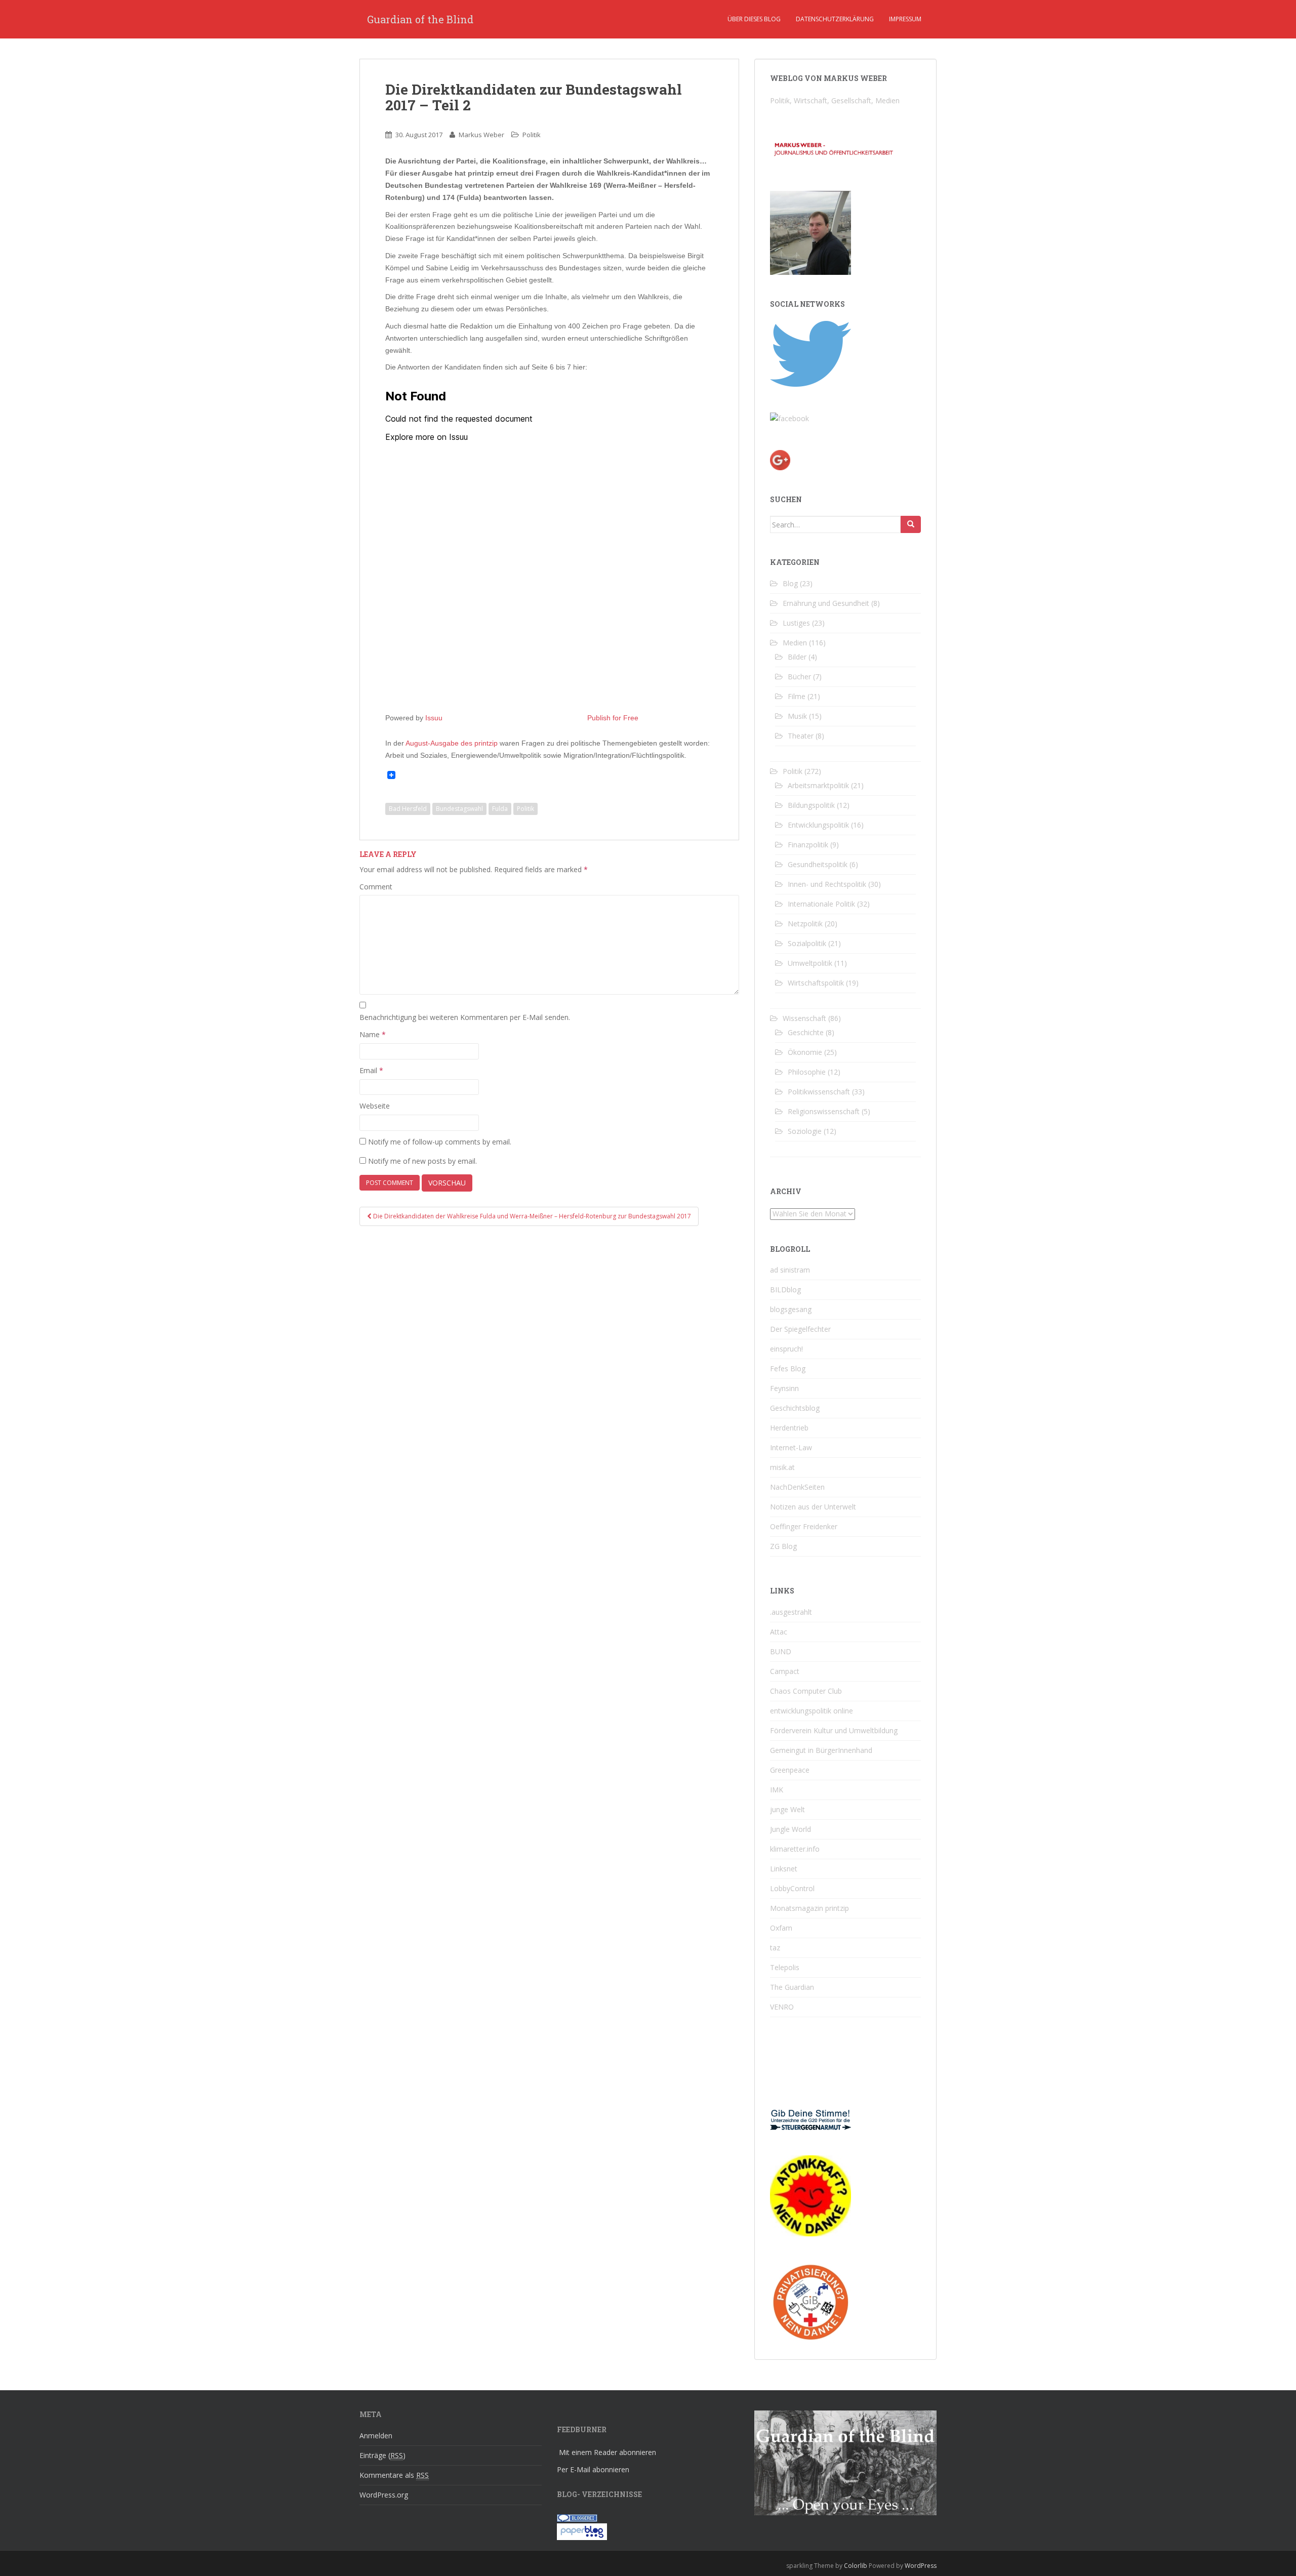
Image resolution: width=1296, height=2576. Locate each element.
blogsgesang (791, 1309)
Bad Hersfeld (408, 809)
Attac (779, 1632)
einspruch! (786, 1349)
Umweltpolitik (810, 963)
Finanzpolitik (808, 845)
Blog (790, 583)
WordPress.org (384, 2495)
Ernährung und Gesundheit (826, 603)
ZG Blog (783, 1546)
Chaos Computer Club (806, 1691)
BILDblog (785, 1290)
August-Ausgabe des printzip (452, 743)
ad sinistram (790, 1270)
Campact (785, 1671)
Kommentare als (394, 2475)
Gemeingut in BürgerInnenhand (821, 1750)
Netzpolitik (805, 924)
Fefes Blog (788, 1368)
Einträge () (382, 2455)
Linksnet (784, 1869)
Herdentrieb (789, 1428)
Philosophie (807, 1072)
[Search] (911, 524)
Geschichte (806, 1032)
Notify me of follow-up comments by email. (440, 1142)
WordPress (921, 2566)
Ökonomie (805, 1052)
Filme (797, 696)
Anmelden (376, 2436)
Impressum (905, 19)
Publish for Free (613, 718)
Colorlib (856, 2566)
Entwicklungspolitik (818, 825)
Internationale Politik (821, 904)
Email (371, 1070)
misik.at (782, 1467)
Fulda (500, 809)
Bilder (797, 657)
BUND (781, 1651)
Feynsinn (784, 1388)
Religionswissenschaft (824, 1111)
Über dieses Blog (754, 19)
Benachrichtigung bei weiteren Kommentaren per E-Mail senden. (465, 1017)
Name (373, 1034)
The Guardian (792, 1987)
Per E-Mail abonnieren (593, 2469)
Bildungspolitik (811, 805)
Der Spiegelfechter (800, 1329)
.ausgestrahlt (791, 1612)
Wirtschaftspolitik (816, 983)
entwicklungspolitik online (812, 1711)
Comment (376, 887)
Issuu (434, 718)
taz (775, 1948)
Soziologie (805, 1131)
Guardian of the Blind (420, 19)
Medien (795, 643)
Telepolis (785, 1967)
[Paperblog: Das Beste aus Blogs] (582, 2531)
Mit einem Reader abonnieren (607, 2452)
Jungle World (791, 1829)
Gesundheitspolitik (818, 864)
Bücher (799, 677)
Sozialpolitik (807, 943)
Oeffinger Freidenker (804, 1526)
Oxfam (781, 1928)
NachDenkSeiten (797, 1487)
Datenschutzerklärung (835, 19)
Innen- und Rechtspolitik (827, 884)
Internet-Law (791, 1447)
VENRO (782, 2007)
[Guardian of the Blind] (789, 418)
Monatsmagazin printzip (809, 1908)
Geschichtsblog (795, 1408)
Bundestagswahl (459, 809)
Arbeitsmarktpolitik (818, 785)
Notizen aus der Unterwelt (813, 1507)
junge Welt (787, 1809)
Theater (801, 736)
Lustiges (796, 623)
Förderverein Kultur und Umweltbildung (834, 1730)
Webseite (375, 1106)
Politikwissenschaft (819, 1092)
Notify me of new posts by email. (422, 1161)
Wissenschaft (804, 1018)
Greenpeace (790, 1770)
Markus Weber (481, 135)
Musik (797, 716)
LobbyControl (792, 1888)
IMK (777, 1790)
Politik (532, 135)
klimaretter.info (795, 1849)
